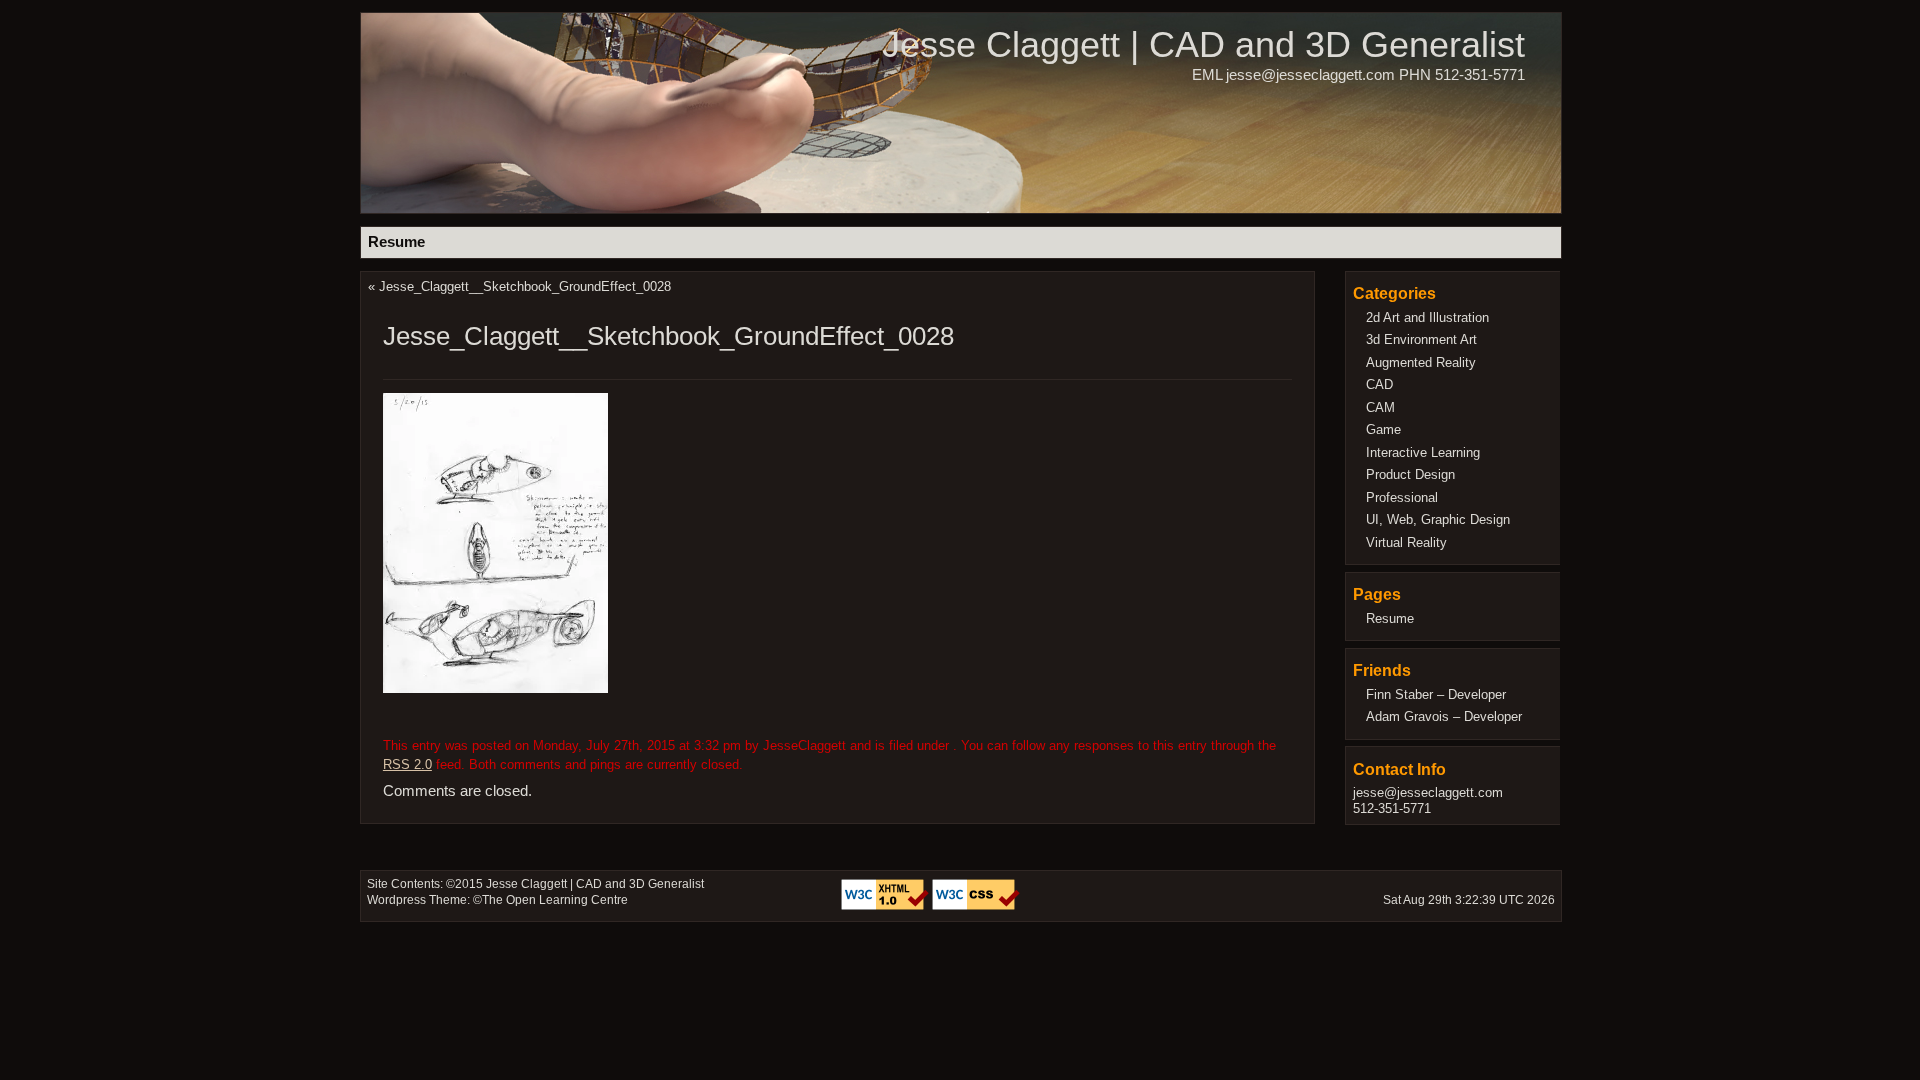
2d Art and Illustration (1427, 317)
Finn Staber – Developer (1436, 694)
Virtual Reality (1406, 542)
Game (1383, 429)
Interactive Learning (1423, 452)
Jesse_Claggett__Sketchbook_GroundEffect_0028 (525, 286)
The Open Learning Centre (555, 900)
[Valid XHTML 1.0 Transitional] (886, 906)
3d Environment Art (1421, 339)
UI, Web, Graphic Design (1438, 519)
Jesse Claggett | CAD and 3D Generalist (1203, 44)
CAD (1379, 384)
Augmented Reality (1421, 362)
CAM (1380, 407)
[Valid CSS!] (976, 906)
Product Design (1410, 474)
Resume (396, 242)
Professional (1402, 497)
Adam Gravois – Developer (1444, 716)
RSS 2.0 (407, 764)
